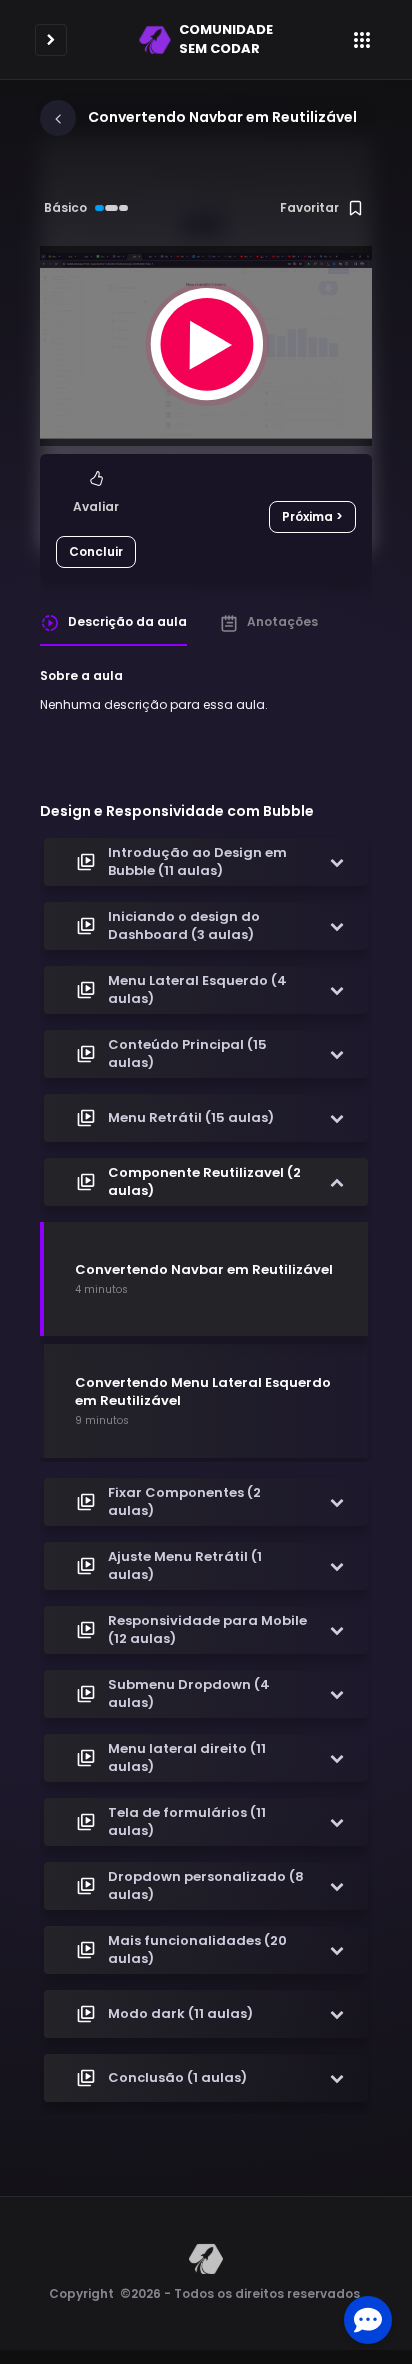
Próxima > (312, 516)
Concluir (96, 551)
